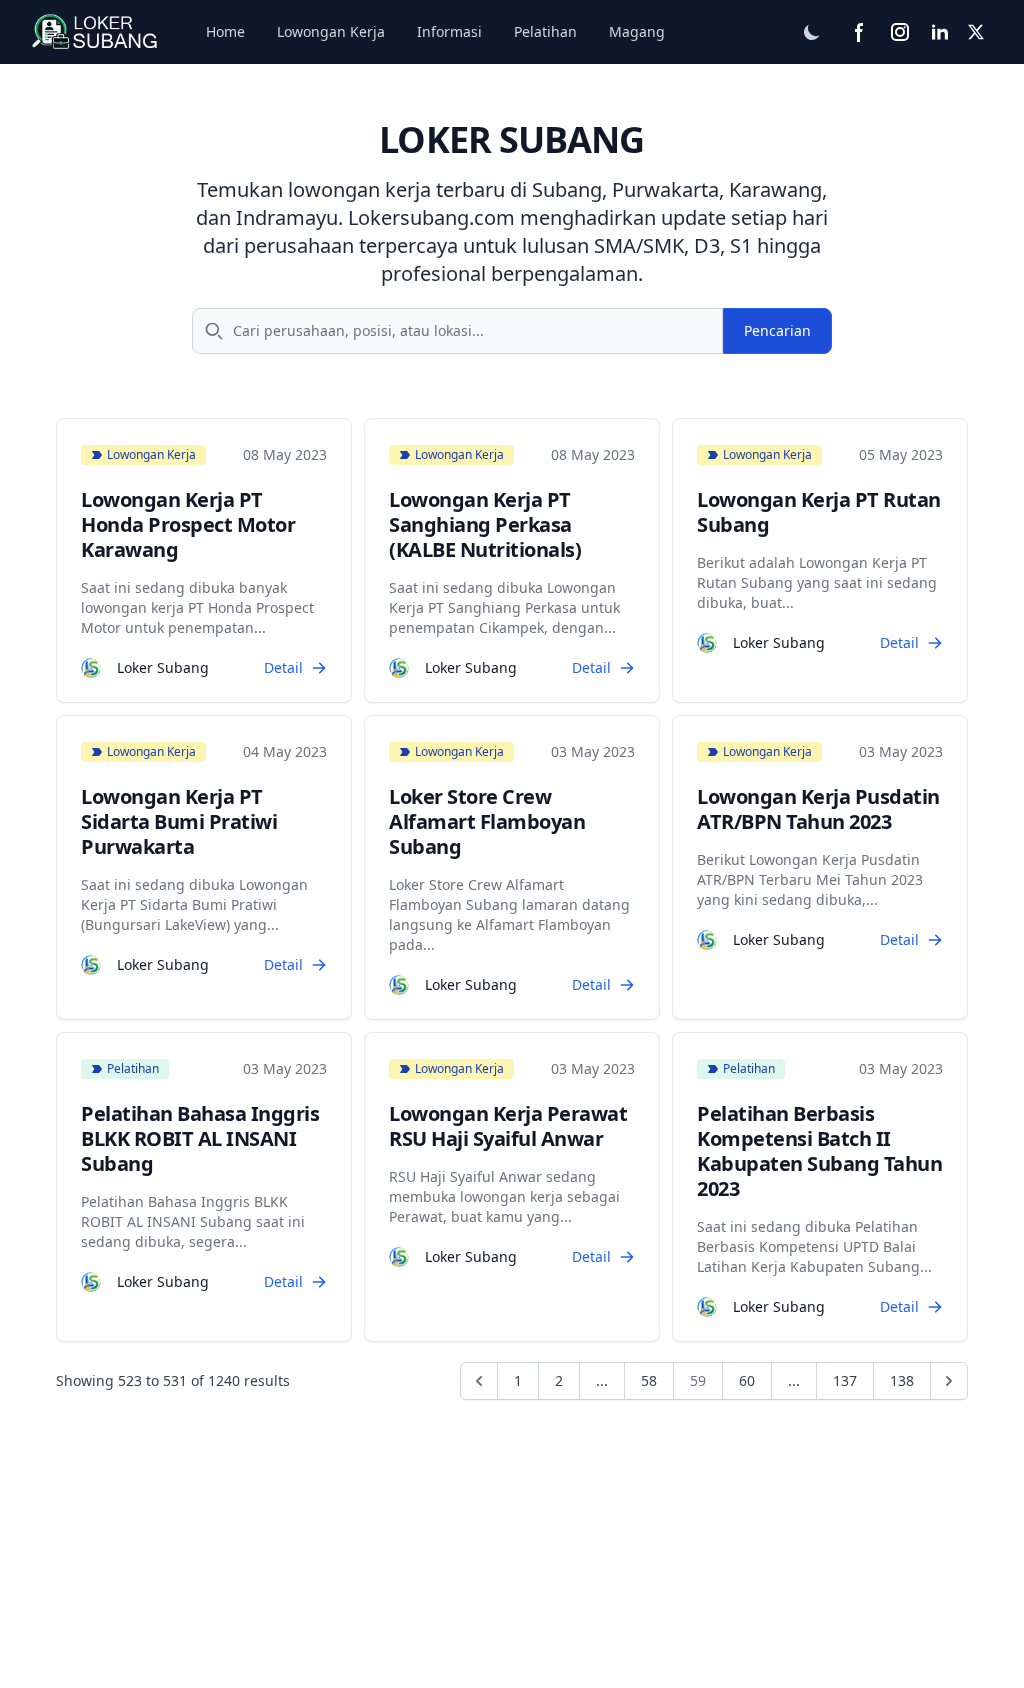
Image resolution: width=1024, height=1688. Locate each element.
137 (845, 1380)
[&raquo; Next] (949, 1381)
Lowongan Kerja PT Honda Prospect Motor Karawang (188, 524)
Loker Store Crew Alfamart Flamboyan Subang (487, 821)
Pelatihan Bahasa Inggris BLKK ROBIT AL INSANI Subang (200, 1138)
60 (747, 1380)
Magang (637, 31)
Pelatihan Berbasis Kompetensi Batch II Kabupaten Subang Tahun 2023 (819, 1151)
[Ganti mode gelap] (812, 32)
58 (649, 1380)
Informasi (449, 31)
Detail (283, 667)
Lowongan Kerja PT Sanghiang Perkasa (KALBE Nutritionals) (485, 524)
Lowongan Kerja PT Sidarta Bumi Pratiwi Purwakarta (179, 821)
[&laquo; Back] (479, 1381)
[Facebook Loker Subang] (860, 32)
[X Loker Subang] (976, 32)
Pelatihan (545, 31)
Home (225, 31)
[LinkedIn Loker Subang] (940, 32)
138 (902, 1380)
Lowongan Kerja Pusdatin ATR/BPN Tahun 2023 (818, 809)
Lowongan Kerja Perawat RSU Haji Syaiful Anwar (508, 1126)
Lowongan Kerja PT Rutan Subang (819, 512)
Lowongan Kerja (331, 31)
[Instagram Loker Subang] (900, 32)
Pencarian (777, 330)
